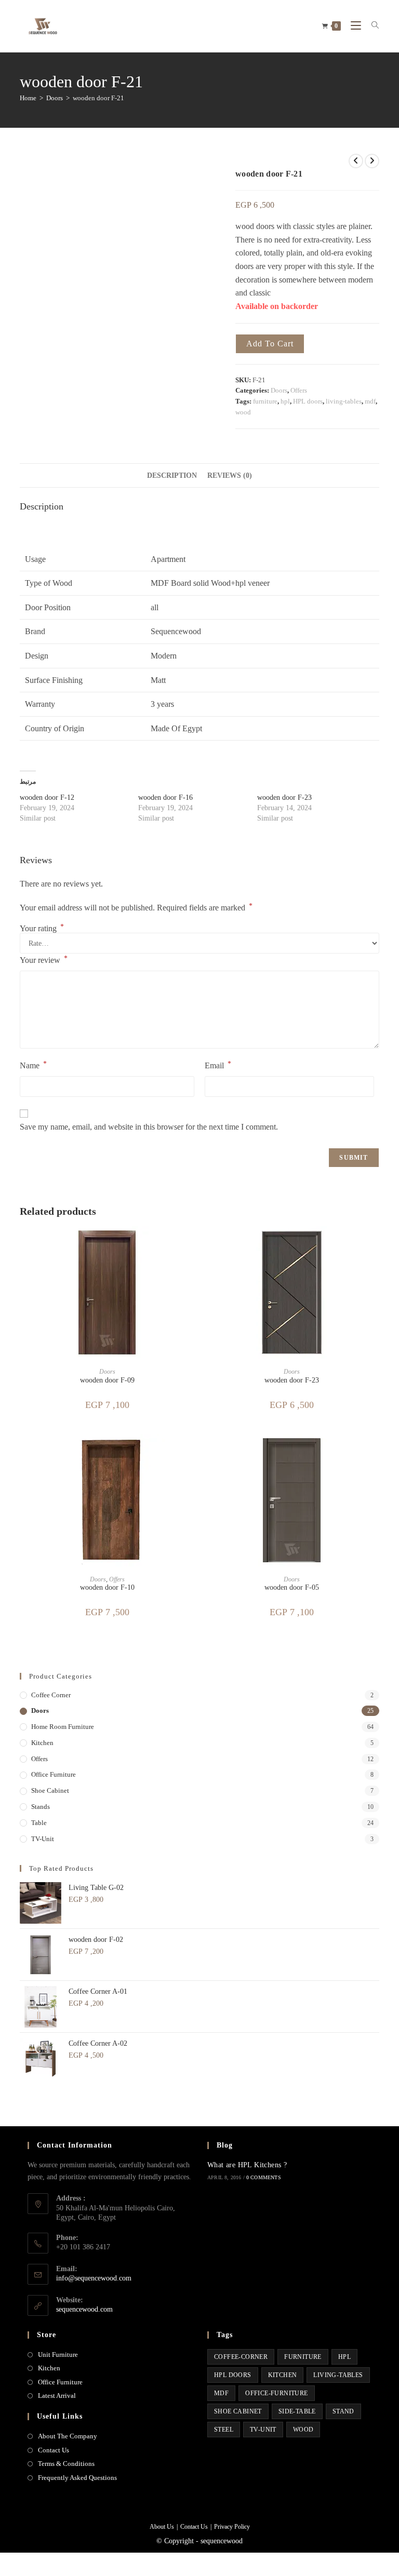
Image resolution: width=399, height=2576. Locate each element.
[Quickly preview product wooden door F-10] (191, 1452)
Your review (44, 960)
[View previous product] (356, 161)
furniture (265, 401)
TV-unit (43, 1839)
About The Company (68, 2436)
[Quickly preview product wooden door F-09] (191, 1244)
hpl (285, 401)
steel (224, 2430)
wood (243, 412)
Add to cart (270, 344)
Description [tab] (172, 475)
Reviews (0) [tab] (230, 475)
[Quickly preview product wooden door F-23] (376, 1244)
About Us (162, 2527)
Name (33, 1065)
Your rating (42, 929)
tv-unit (263, 2430)
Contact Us (54, 2450)
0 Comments (264, 2177)
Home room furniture (63, 1727)
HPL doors (308, 401)
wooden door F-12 (47, 797)
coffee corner (51, 1695)
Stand (343, 2411)
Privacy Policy (232, 2527)
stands (41, 1807)
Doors (55, 98)
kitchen (42, 1743)
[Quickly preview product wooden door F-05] (376, 1452)
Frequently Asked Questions (77, 2478)
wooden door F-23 (284, 797)
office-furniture (276, 2393)
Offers (299, 390)
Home (28, 98)
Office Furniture (54, 1774)
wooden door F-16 (165, 797)
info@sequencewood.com (94, 2278)
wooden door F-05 (292, 1587)
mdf (370, 401)
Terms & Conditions (66, 2464)
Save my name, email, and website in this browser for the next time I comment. (149, 1127)
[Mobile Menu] (353, 26)
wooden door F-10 (107, 1587)
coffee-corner (241, 2357)
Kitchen (49, 2368)
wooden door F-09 (107, 1380)
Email (218, 1065)
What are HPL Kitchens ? (247, 2165)
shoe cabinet (50, 1790)
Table (39, 1823)
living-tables (344, 401)
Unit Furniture (58, 2354)
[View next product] (372, 161)
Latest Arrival (57, 2396)
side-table (297, 2411)
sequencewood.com (84, 2309)
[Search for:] (371, 26)
